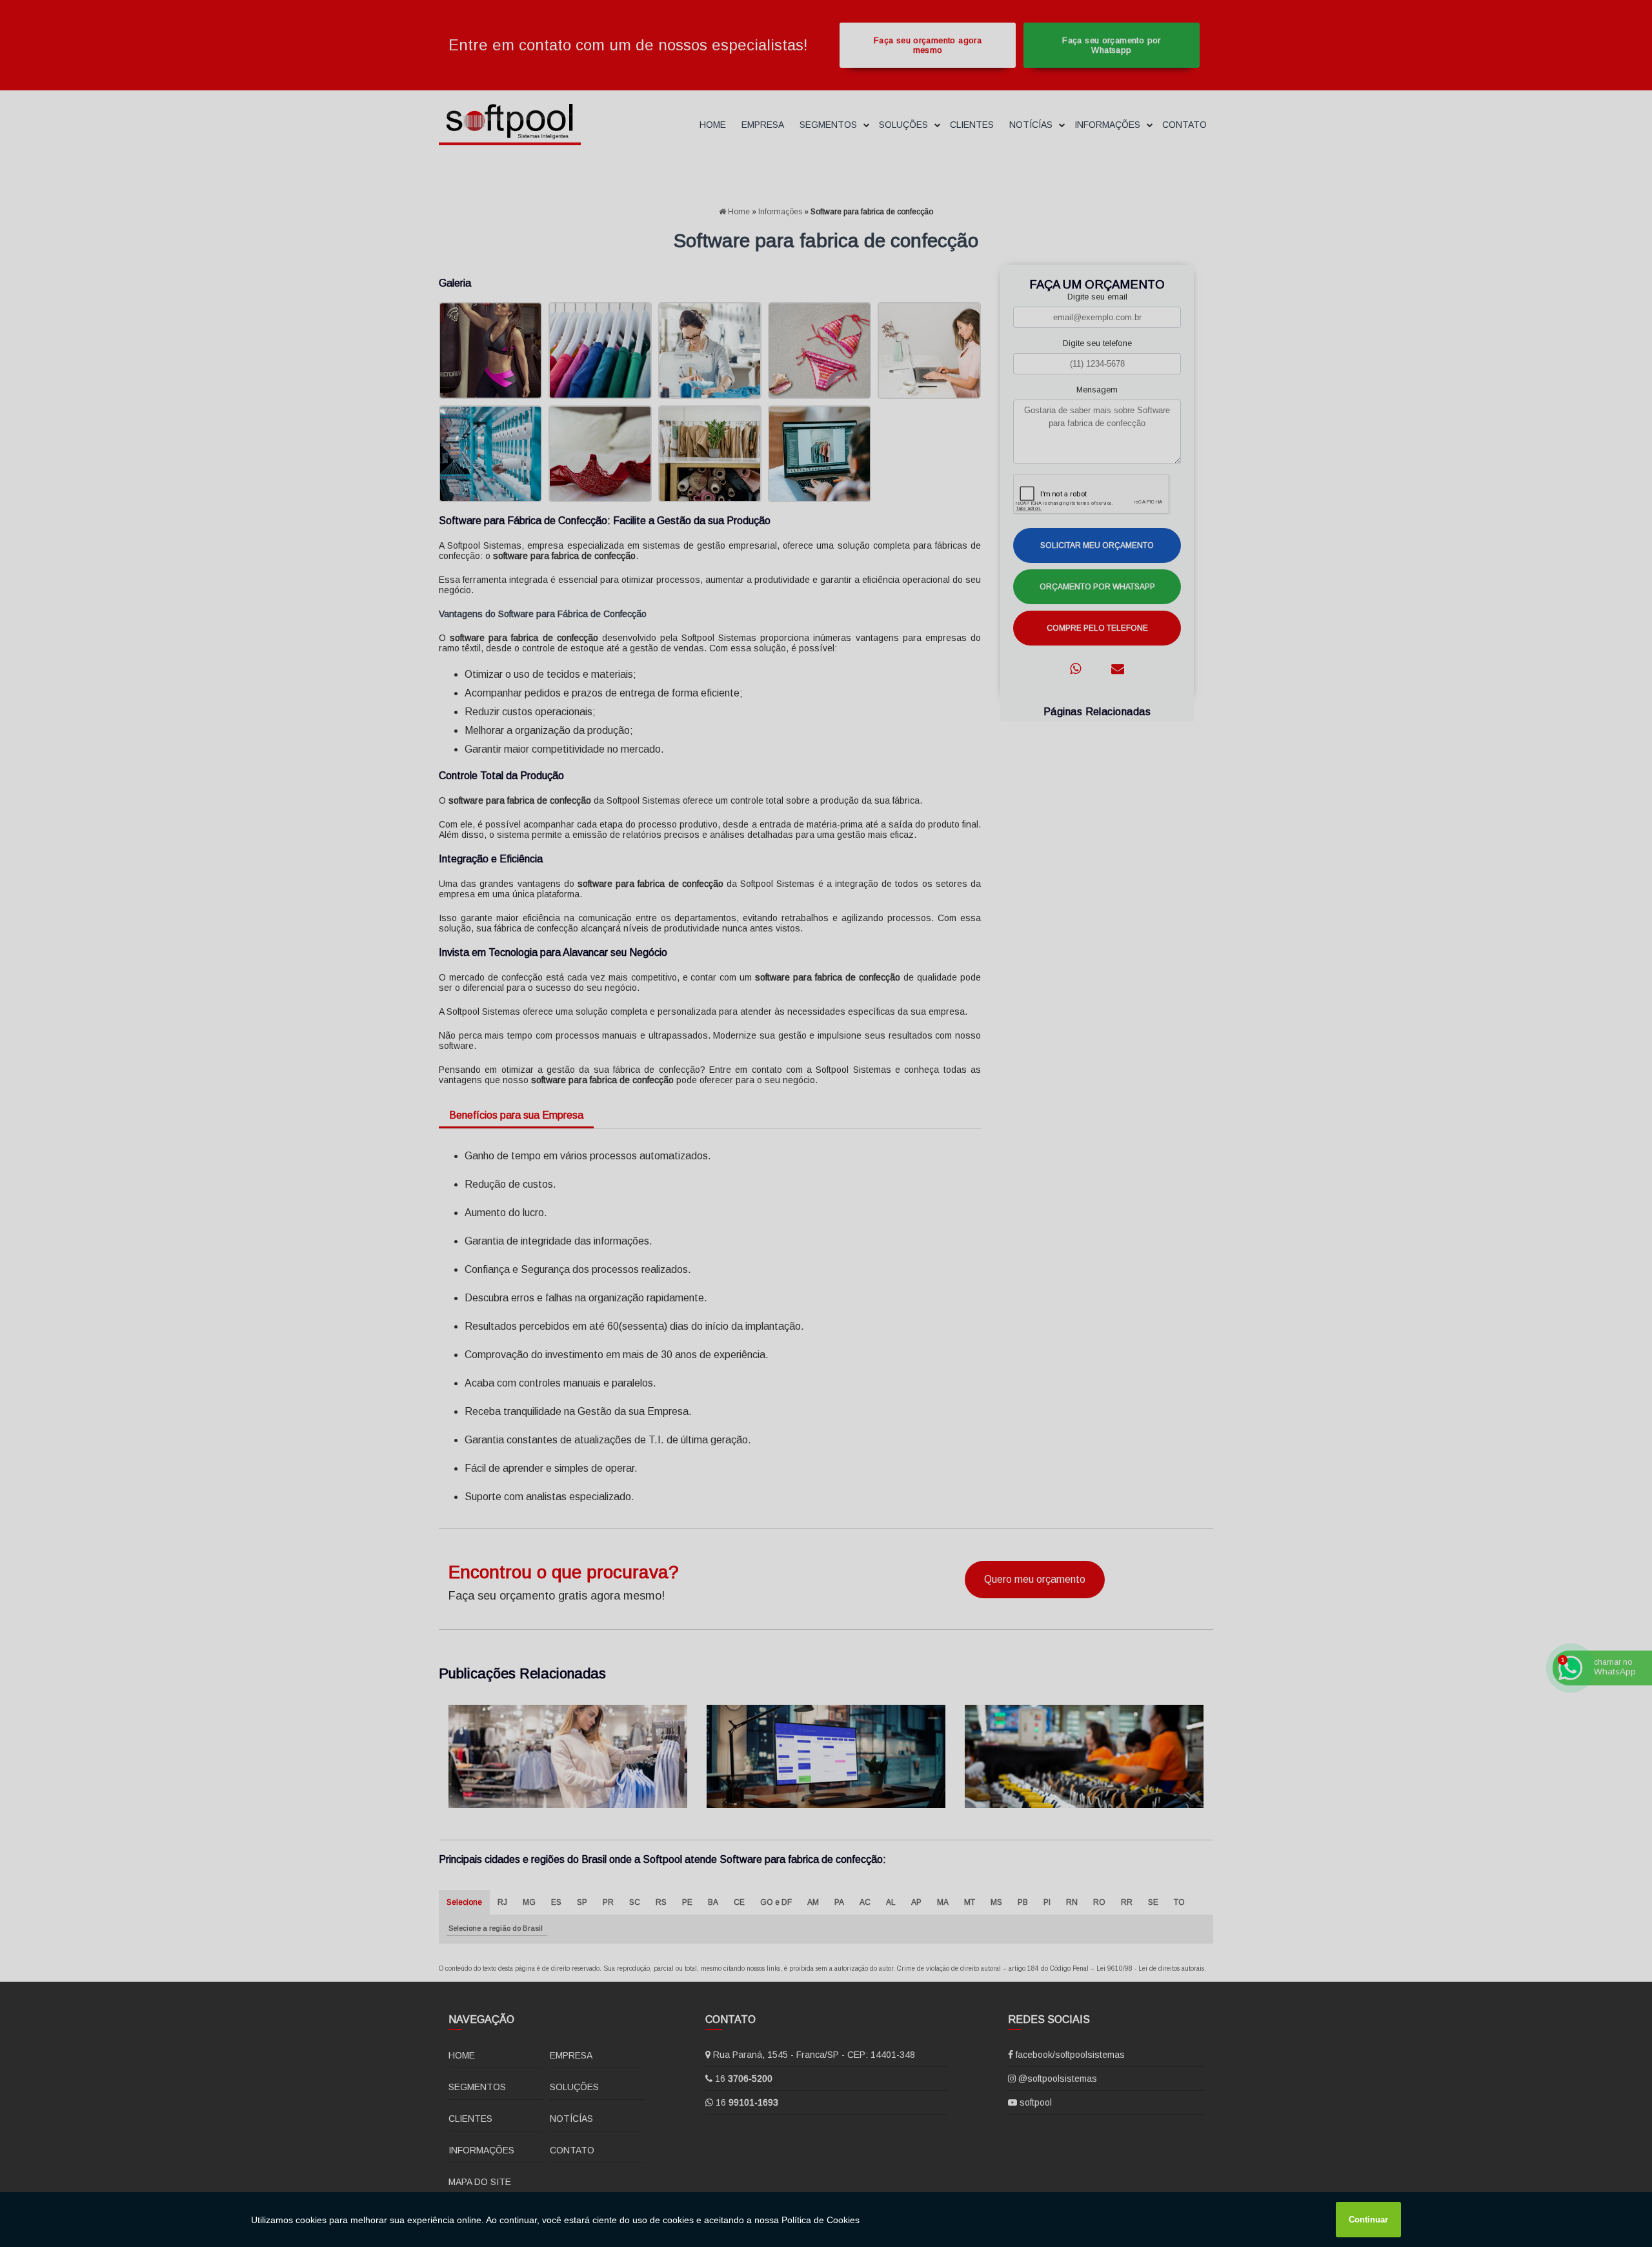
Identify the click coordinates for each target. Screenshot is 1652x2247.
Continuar (1368, 2220)
